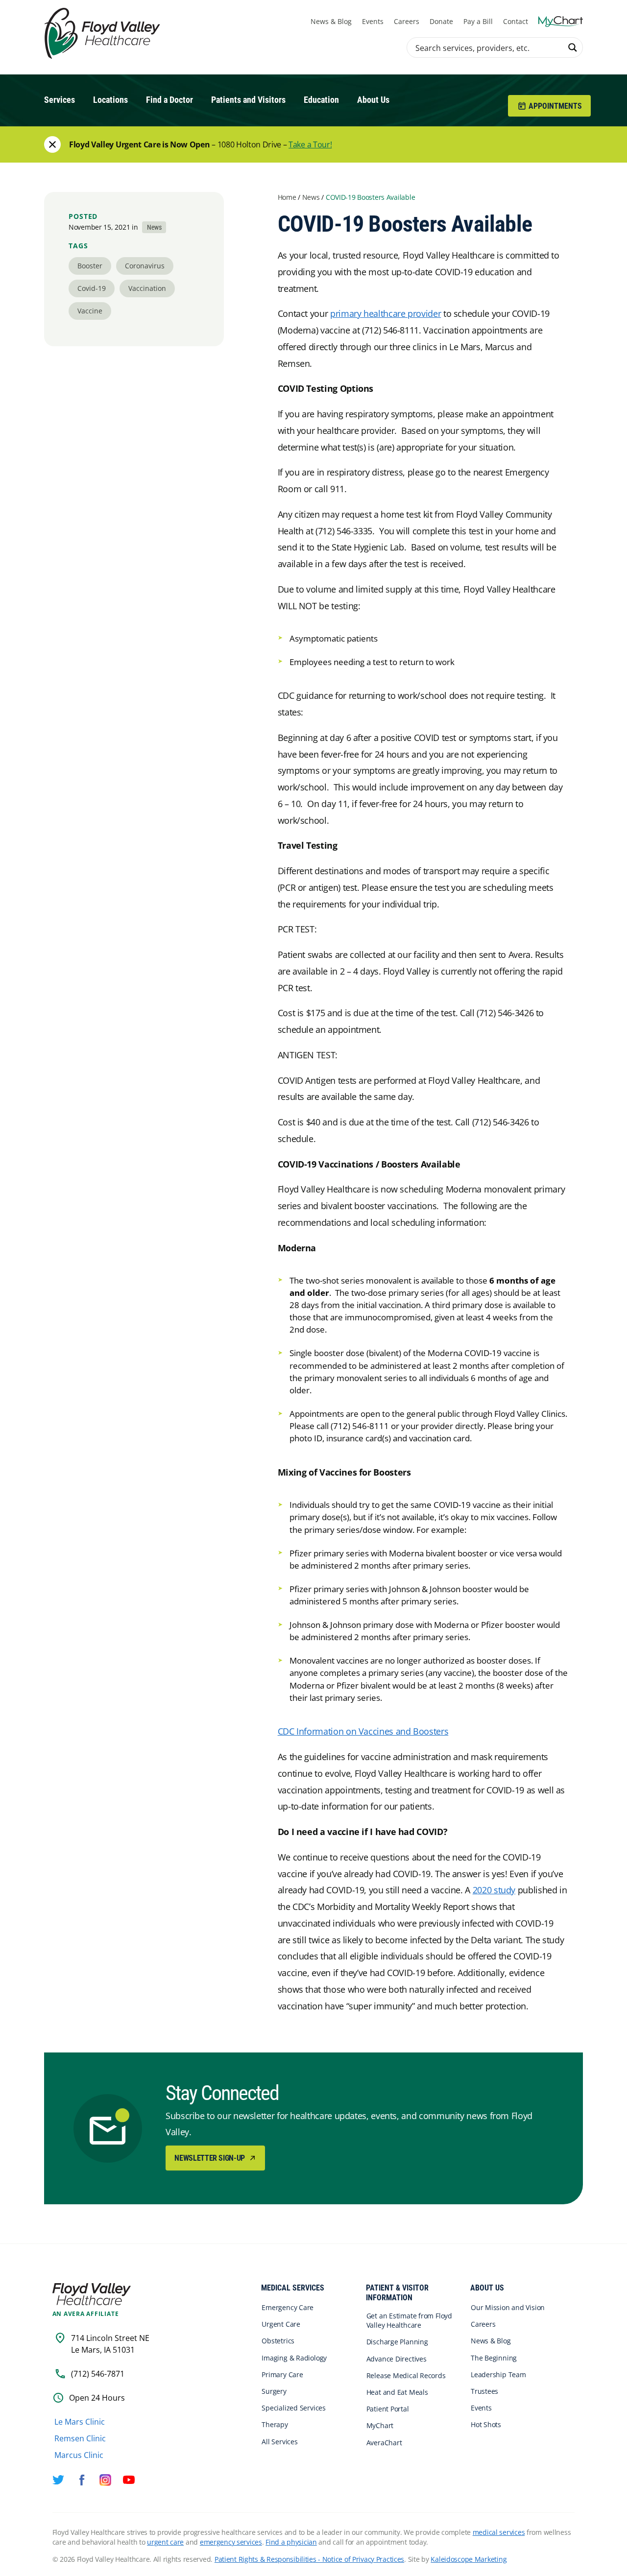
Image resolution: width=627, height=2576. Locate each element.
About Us (373, 100)
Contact (516, 21)
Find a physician (291, 2542)
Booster (90, 266)
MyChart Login (561, 21)
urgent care (165, 2542)
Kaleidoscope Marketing (469, 2559)
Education (321, 100)
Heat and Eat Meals (397, 2392)
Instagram (105, 2480)
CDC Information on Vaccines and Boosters (363, 1731)
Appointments (555, 106)
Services (60, 100)
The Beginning (494, 2358)
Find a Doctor (169, 100)
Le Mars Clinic (80, 2422)
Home (287, 197)
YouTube (129, 2480)
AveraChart (384, 2443)
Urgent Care (281, 2324)
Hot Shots (486, 2424)
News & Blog (331, 21)
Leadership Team (498, 2374)
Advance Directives (397, 2359)
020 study (496, 1890)
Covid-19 (92, 288)
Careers (407, 21)
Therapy (275, 2424)
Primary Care (282, 2374)
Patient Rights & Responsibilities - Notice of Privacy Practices (309, 2559)
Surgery (274, 2391)
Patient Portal (388, 2409)
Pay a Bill (478, 21)
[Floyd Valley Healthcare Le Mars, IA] (104, 34)
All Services (279, 2442)
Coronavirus (145, 266)
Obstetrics (278, 2341)
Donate (441, 21)
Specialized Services (294, 2408)
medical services (499, 2532)
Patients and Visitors (248, 100)
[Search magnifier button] (573, 48)
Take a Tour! (310, 144)
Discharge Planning (397, 2342)
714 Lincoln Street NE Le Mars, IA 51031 (110, 2344)
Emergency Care (288, 2307)
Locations (110, 100)
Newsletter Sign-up (210, 2158)
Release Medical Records (406, 2375)
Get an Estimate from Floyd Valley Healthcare (409, 2320)
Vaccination (147, 288)
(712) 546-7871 (98, 2374)
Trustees (484, 2391)
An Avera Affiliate (86, 2314)
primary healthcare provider (386, 313)
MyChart (380, 2425)
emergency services (231, 2542)
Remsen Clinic (80, 2438)
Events (373, 21)
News (311, 197)
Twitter (58, 2480)
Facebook (82, 2480)
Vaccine (90, 311)
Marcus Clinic (79, 2455)
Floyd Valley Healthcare (92, 2294)
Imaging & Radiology (294, 2358)
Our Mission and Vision (508, 2307)
